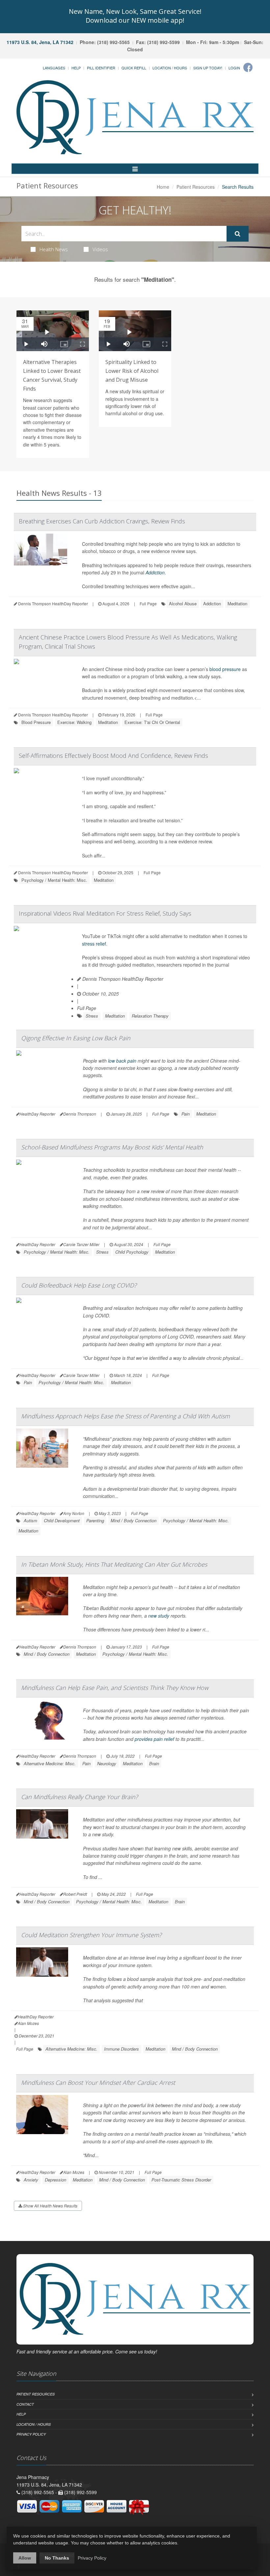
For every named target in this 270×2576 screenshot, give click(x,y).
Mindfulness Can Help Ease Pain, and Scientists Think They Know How (115, 1688)
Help (76, 68)
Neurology (107, 1763)
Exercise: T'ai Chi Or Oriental (152, 722)
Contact (25, 2404)
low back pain (122, 1061)
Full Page (148, 603)
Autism (30, 1520)
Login (234, 68)
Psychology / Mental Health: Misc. (54, 880)
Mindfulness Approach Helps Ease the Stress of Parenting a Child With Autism (125, 1416)
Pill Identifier (101, 68)
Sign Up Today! (208, 68)
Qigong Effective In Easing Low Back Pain (76, 1038)
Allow (25, 2558)
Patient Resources (196, 187)
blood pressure (225, 669)
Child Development (62, 1520)
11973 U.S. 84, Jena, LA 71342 (40, 42)
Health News (54, 249)
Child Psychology (132, 1252)
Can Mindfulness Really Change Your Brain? (80, 1797)
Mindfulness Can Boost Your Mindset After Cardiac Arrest (98, 2082)
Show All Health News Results (50, 2206)
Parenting (95, 1520)
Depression (55, 2180)
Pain (186, 1114)
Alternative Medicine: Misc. (50, 1763)
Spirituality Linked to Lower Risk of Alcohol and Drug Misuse (132, 371)
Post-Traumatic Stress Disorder (181, 2180)
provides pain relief (154, 1739)
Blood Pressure (36, 722)
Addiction (155, 572)
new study (159, 1616)
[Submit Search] (238, 234)
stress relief (94, 944)
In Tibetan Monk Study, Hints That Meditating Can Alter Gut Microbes (114, 1564)
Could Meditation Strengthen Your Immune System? (91, 1935)
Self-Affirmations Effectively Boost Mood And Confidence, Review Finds (113, 756)
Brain (154, 1763)
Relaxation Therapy (150, 1016)
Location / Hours (170, 68)
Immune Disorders (121, 2049)
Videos (100, 249)
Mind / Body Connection (134, 1520)
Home (163, 187)
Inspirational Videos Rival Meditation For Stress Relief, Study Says (105, 913)
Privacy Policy (31, 2434)
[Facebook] (248, 67)
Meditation (237, 603)
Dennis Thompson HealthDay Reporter (122, 979)
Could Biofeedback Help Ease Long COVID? (79, 1285)
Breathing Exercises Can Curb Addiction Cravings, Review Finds (102, 521)
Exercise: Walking (74, 722)
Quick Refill (134, 68)
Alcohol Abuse (183, 603)
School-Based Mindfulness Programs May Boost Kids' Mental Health (112, 1147)
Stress (92, 1016)
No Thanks (57, 2558)
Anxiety (31, 2180)
